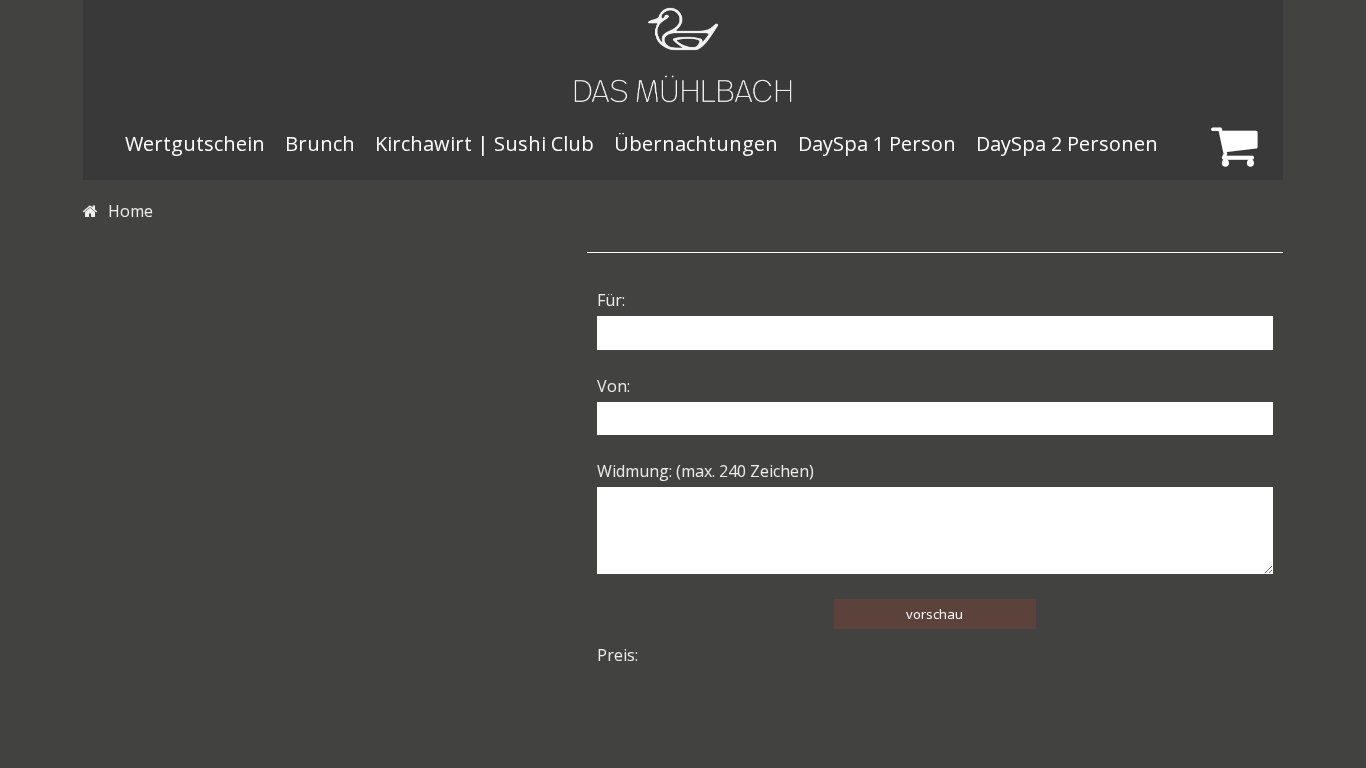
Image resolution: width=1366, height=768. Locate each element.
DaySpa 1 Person (877, 143)
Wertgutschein (195, 143)
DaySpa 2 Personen (1067, 143)
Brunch (320, 143)
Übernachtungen (696, 143)
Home (130, 211)
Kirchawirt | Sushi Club (484, 143)
